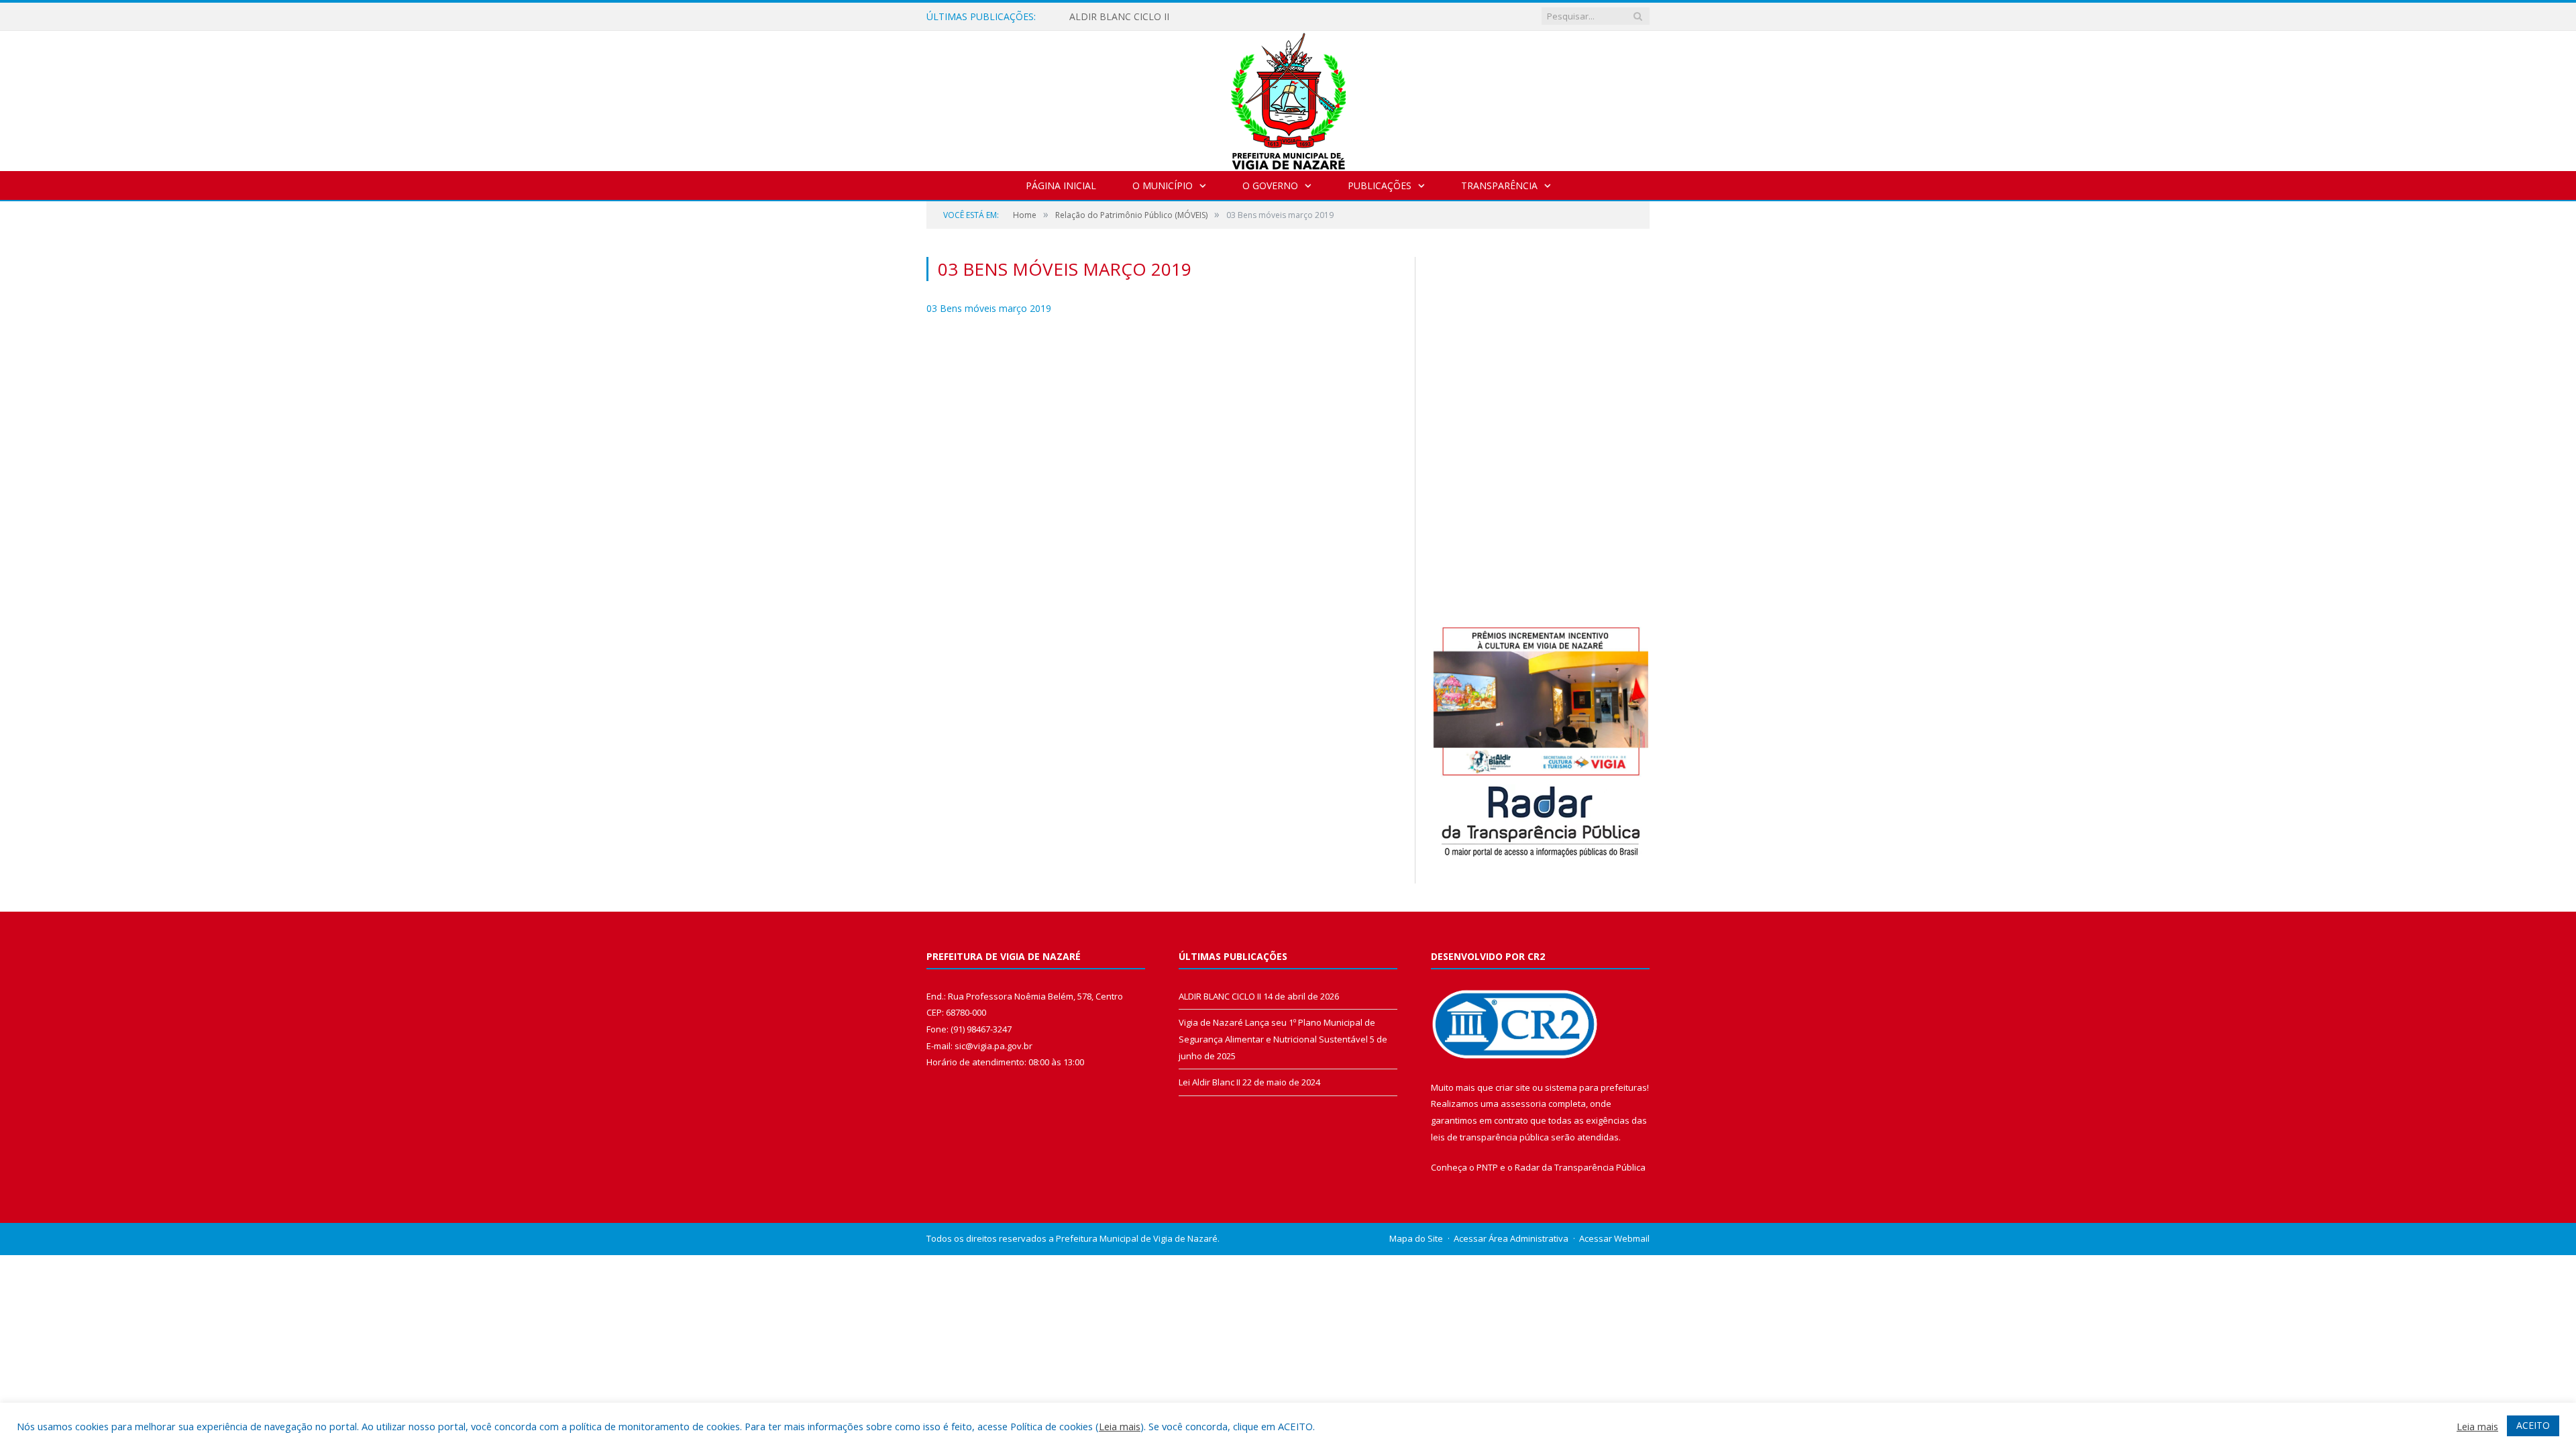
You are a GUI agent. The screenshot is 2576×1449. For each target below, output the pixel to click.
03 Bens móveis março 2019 (989, 308)
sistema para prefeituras (1596, 1087)
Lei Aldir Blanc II (1210, 1082)
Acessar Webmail (1614, 1238)
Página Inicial (1061, 185)
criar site (1513, 1087)
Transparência (1499, 185)
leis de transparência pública (1490, 1137)
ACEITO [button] (2533, 1425)
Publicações (1380, 185)
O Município (1163, 185)
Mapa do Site (1416, 1238)
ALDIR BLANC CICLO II (1119, 17)
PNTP (1487, 1167)
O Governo (1270, 185)
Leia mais (1120, 1426)
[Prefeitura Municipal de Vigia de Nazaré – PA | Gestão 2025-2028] (1288, 98)
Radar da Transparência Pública (1580, 1167)
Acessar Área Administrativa (1511, 1238)
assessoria (1523, 1104)
